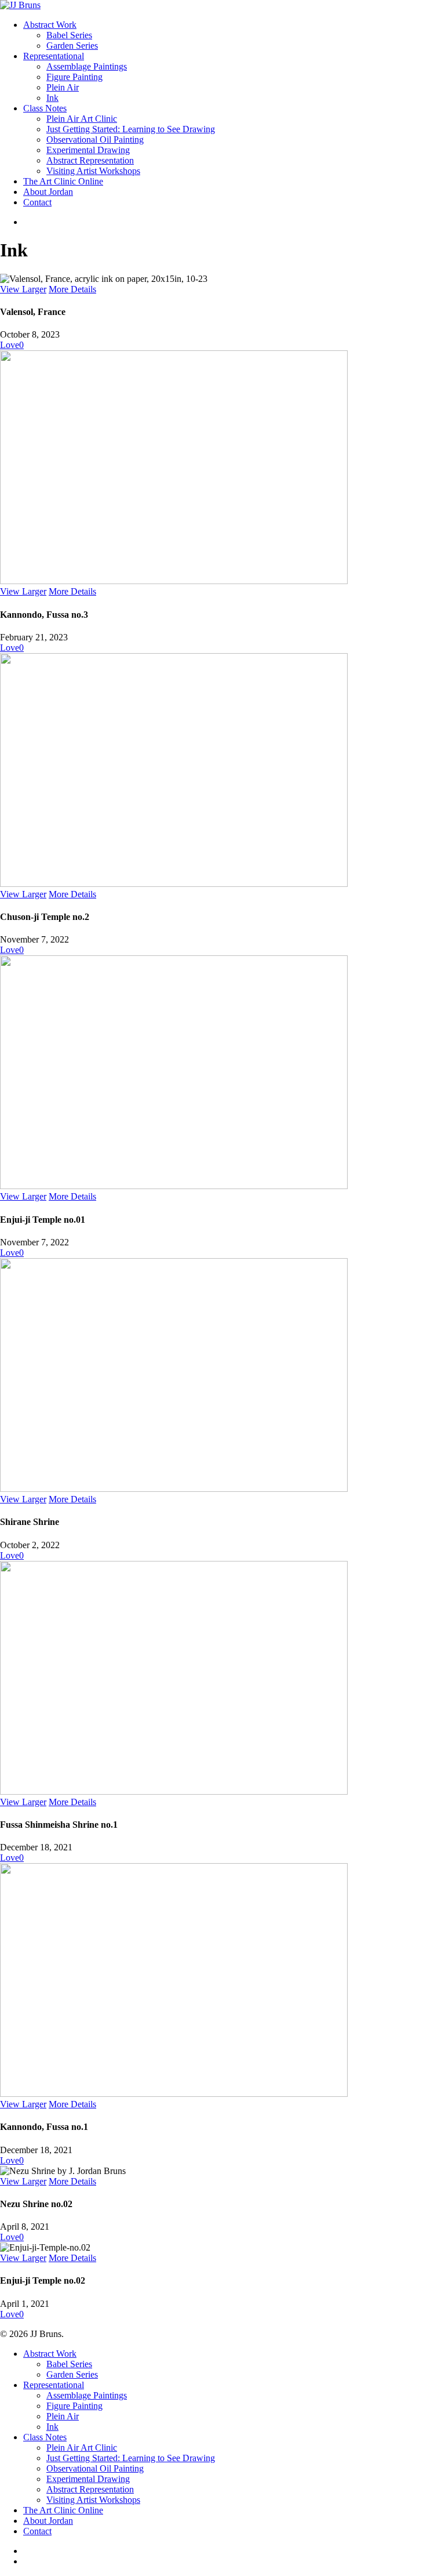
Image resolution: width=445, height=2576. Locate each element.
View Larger (23, 289)
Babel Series (69, 2364)
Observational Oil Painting (95, 2468)
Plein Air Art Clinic (82, 2448)
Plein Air (63, 2416)
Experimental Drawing (88, 2479)
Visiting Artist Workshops (93, 2500)
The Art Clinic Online (63, 2510)
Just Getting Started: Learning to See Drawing (131, 2458)
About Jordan (48, 2521)
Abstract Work (50, 2354)
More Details (72, 289)
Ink (52, 2427)
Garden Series (72, 2374)
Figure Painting (74, 2406)
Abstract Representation (90, 2489)
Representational (54, 2385)
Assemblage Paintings (87, 2395)
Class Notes (45, 2437)
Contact (37, 2531)
